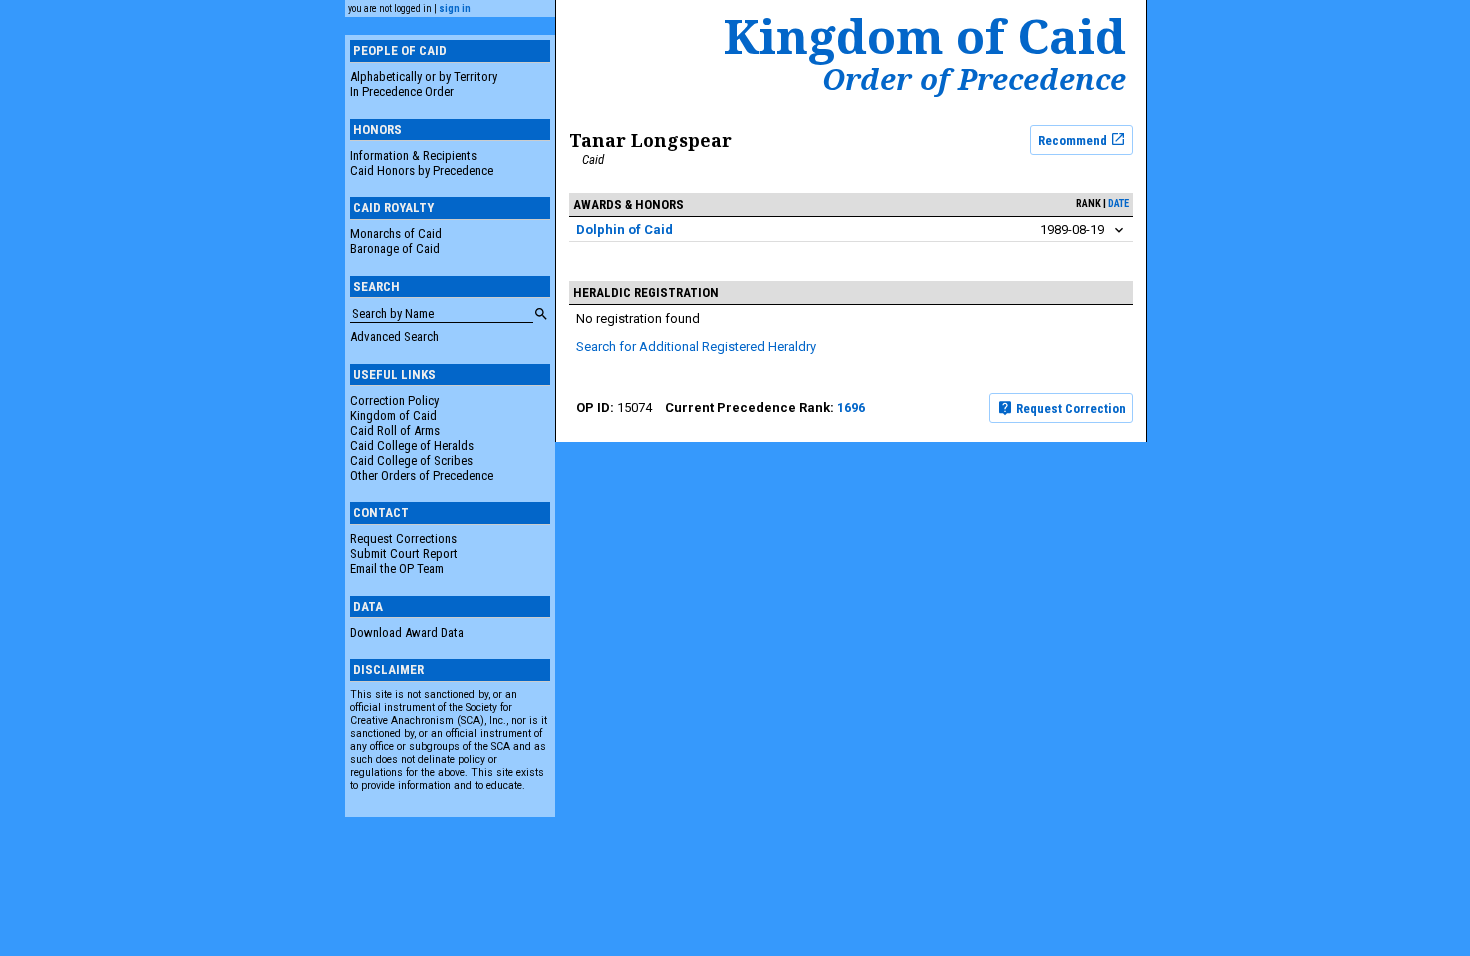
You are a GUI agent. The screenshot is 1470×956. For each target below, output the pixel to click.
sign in (455, 8)
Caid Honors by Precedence (421, 170)
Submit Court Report (404, 553)
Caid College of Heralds (412, 445)
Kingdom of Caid (393, 415)
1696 (851, 407)
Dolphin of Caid (624, 229)
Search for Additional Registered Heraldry (696, 346)
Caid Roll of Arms (395, 430)
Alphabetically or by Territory (423, 76)
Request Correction (1069, 408)
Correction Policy (394, 400)
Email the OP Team (397, 568)
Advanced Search (394, 336)
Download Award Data (407, 632)
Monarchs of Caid (396, 233)
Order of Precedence (974, 79)
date (1118, 203)
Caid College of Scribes (411, 460)
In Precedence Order (402, 91)
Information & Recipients (413, 155)
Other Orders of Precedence (421, 475)
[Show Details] (1119, 230)
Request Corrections (403, 538)
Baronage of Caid (395, 248)
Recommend (1074, 139)
